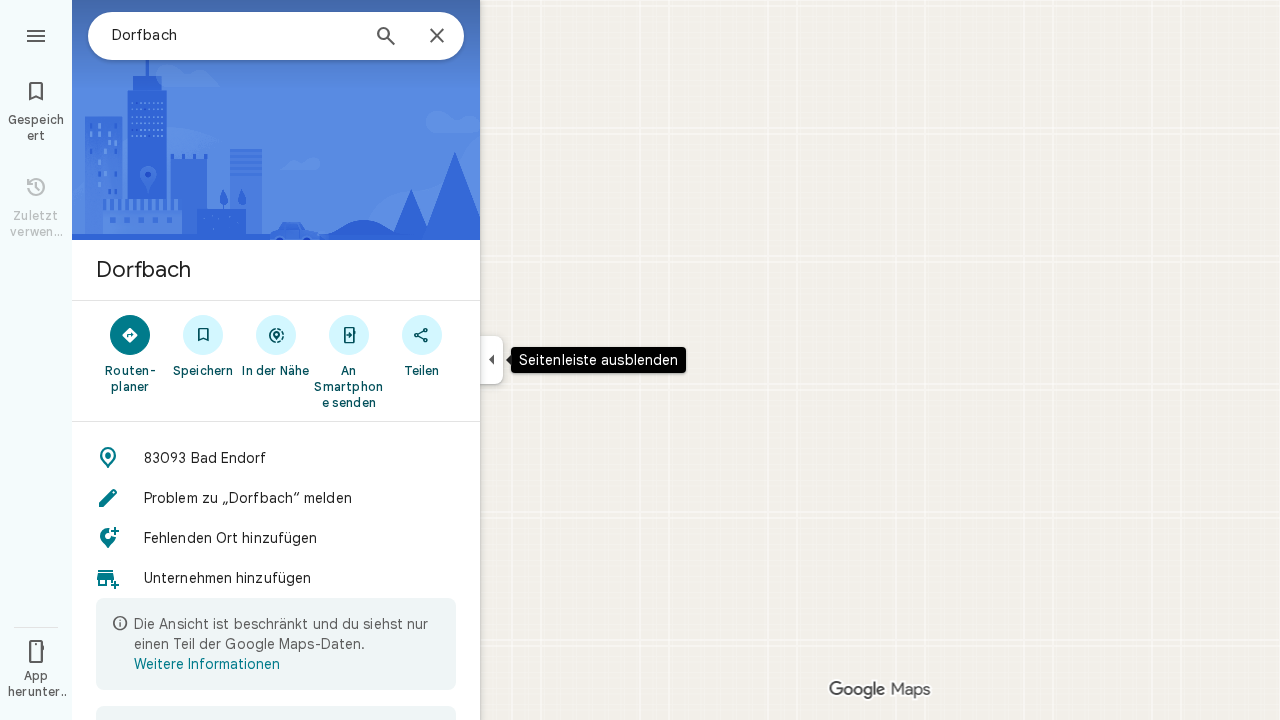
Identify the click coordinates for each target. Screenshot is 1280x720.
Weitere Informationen (207, 664)
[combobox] (235, 35)
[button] (276, 458)
